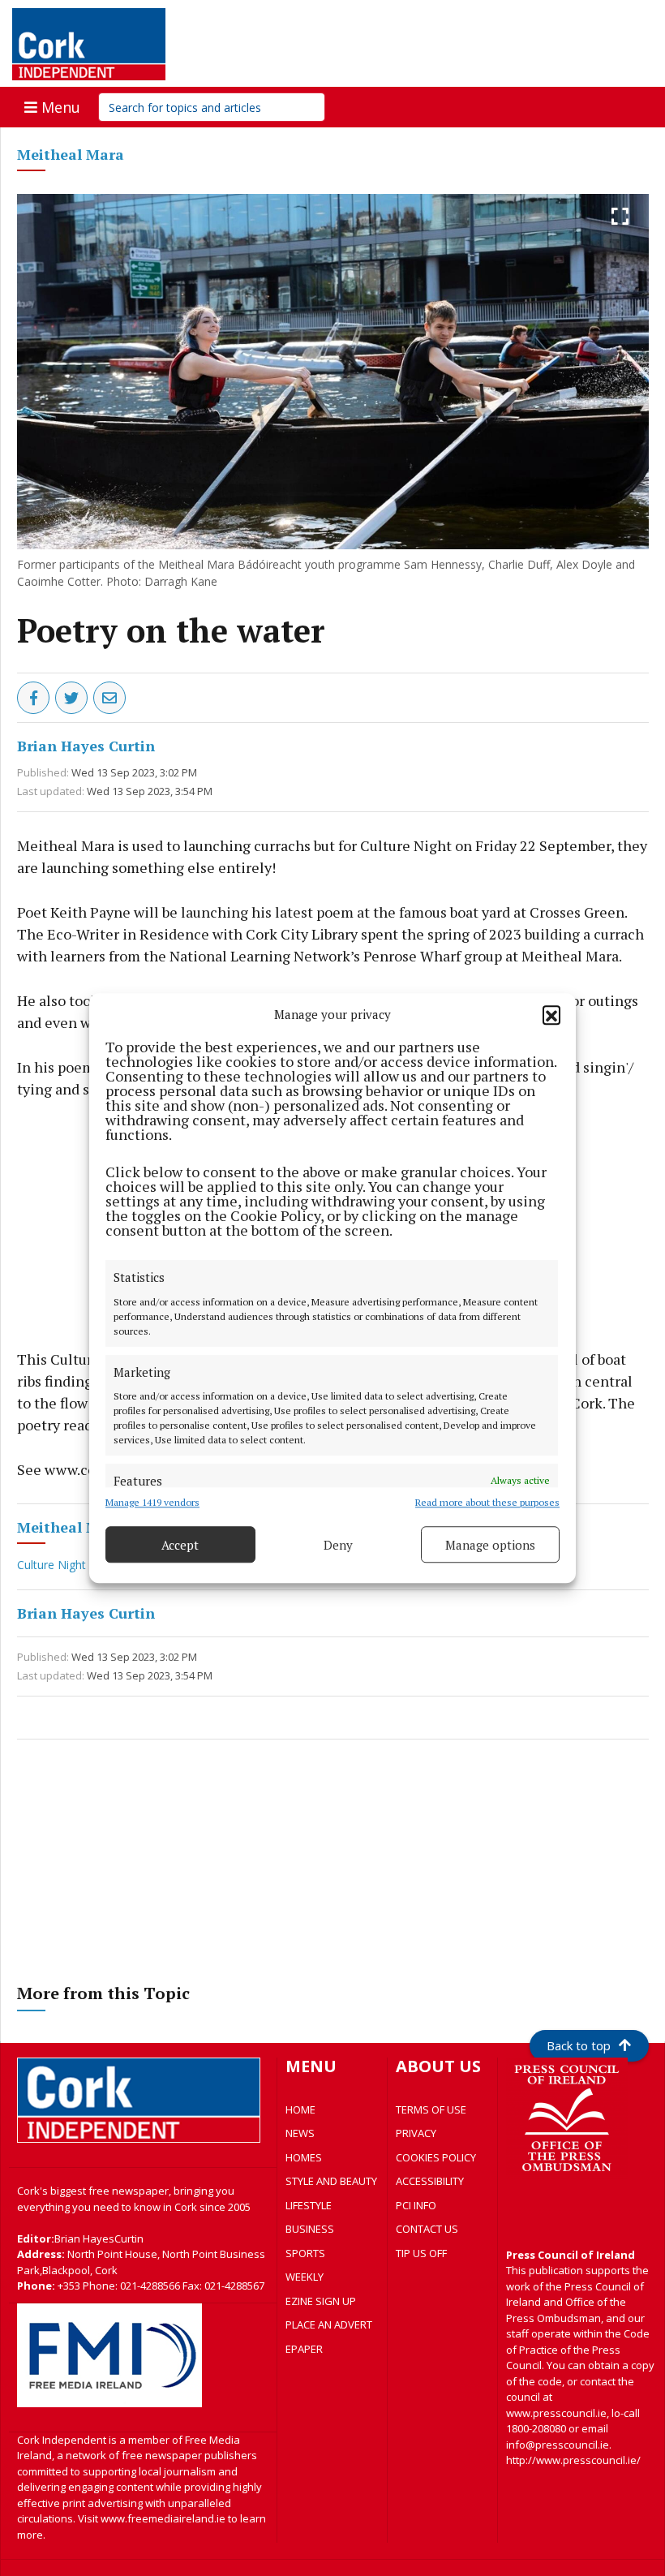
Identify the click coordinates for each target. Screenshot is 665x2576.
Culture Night (53, 1565)
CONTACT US (427, 2229)
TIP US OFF (421, 2253)
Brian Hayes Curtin (86, 746)
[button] (551, 1014)
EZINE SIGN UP (321, 2301)
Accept (180, 1545)
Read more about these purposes (487, 1502)
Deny (338, 1545)
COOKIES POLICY (436, 2157)
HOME (300, 2109)
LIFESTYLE (309, 2205)
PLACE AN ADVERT (329, 2324)
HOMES (304, 2157)
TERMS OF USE (431, 2109)
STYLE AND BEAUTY (331, 2181)
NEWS (300, 2133)
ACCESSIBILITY (430, 2181)
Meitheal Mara (71, 154)
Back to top (579, 2045)
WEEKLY (305, 2277)
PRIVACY (416, 2133)
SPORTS (305, 2253)
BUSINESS (310, 2229)
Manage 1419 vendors (152, 1502)
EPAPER (304, 2349)
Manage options (490, 1545)
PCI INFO (416, 2205)
